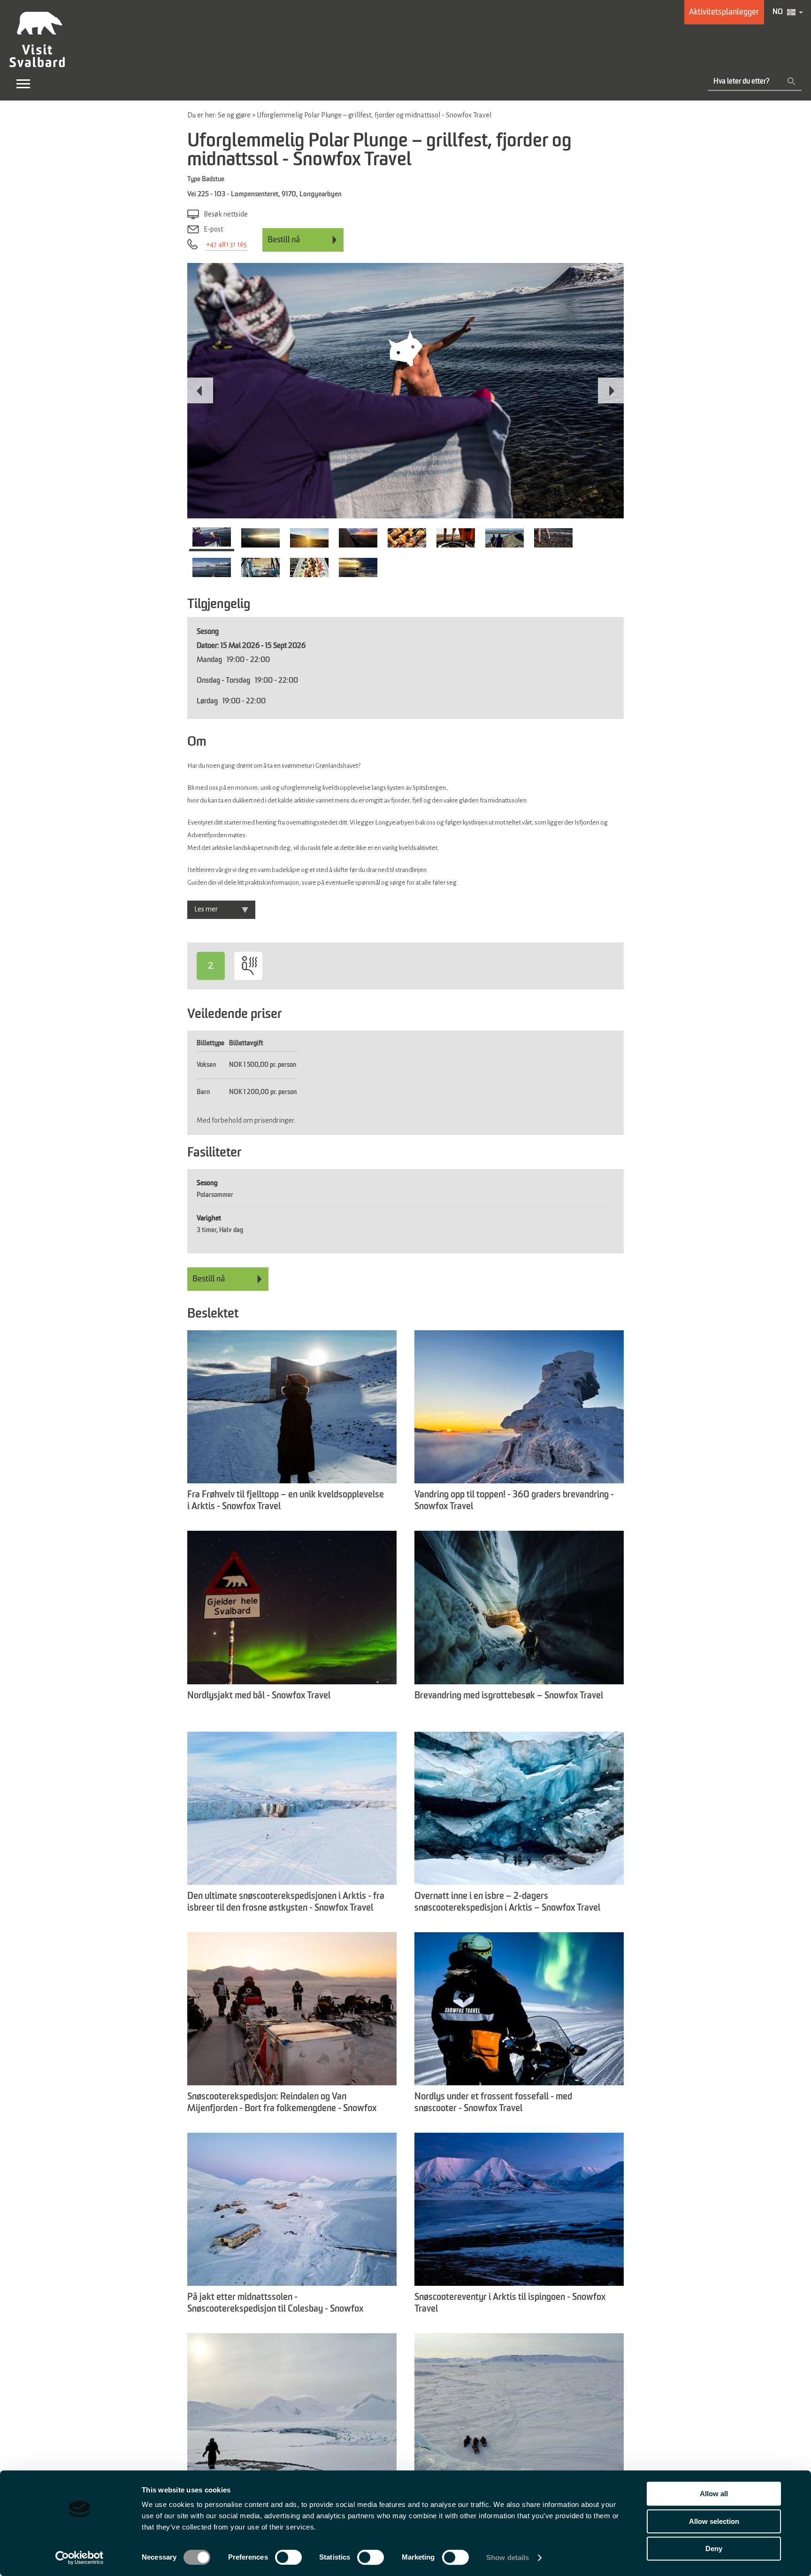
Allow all (714, 2494)
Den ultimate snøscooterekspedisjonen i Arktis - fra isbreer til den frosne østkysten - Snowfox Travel (286, 1902)
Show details (508, 2557)
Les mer (206, 909)
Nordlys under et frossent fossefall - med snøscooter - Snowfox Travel (493, 2103)
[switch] (288, 2557)
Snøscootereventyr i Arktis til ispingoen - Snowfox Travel (510, 2303)
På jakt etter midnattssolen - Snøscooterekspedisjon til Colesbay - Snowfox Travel (275, 2304)
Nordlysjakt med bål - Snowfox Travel (259, 1696)
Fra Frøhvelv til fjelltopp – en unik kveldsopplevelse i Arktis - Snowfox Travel (286, 1501)
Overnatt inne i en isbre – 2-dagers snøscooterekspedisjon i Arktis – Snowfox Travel (507, 1902)
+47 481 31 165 (226, 244)
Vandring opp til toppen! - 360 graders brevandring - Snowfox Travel (514, 1501)
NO (778, 12)
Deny (714, 2549)
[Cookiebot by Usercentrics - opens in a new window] (80, 2558)
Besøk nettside (226, 214)
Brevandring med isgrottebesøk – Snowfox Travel (509, 1696)
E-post (213, 229)
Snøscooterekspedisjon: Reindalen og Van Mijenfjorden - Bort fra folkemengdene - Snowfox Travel (282, 2104)
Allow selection (714, 2521)
